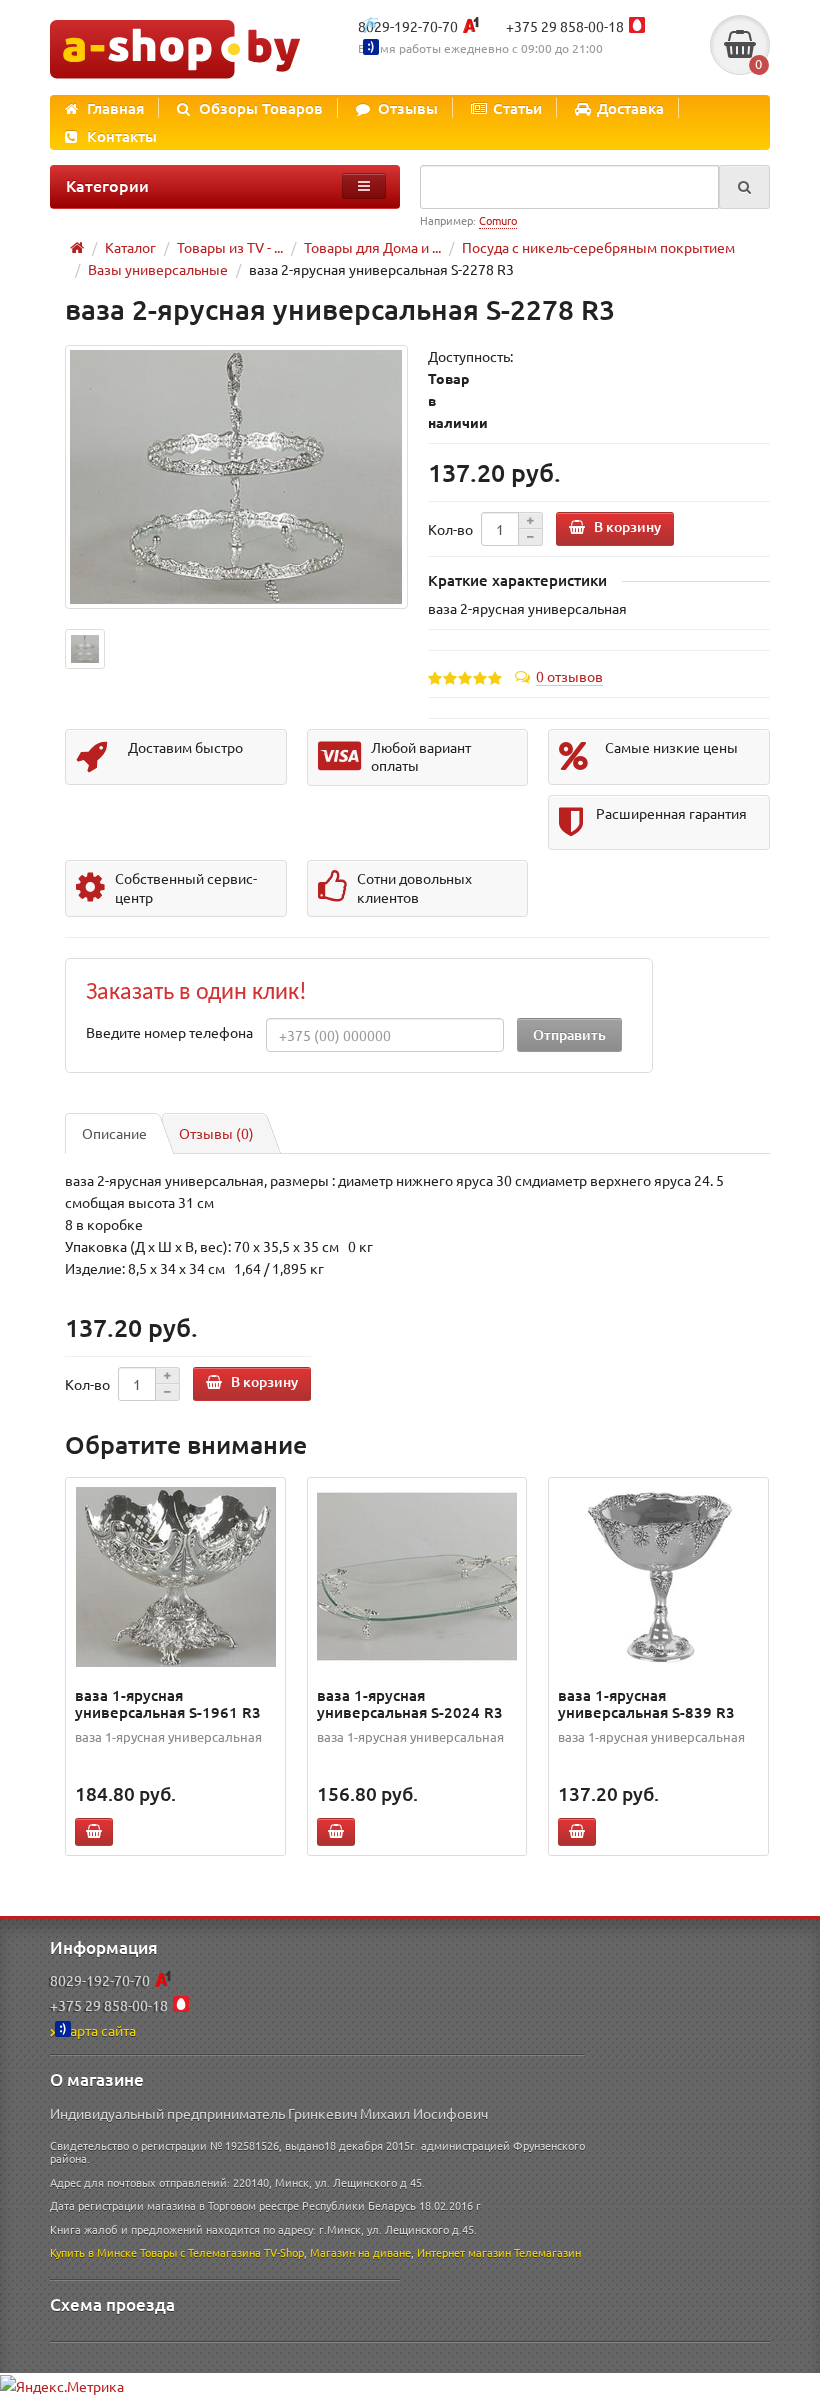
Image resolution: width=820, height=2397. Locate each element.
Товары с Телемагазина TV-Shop (222, 2252)
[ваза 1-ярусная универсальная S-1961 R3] (176, 1577)
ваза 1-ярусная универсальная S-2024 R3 (410, 1703)
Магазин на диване (360, 2252)
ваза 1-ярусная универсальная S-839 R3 (646, 1703)
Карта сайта (98, 2030)
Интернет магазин (464, 2252)
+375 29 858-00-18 (565, 26)
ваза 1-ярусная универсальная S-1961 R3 (168, 1703)
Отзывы (408, 108)
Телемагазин (547, 2252)
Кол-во (450, 529)
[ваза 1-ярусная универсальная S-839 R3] (659, 1577)
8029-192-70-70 (408, 26)
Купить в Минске (93, 2252)
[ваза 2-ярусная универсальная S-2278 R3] (236, 476)
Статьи (517, 108)
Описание (114, 1133)
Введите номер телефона (169, 1032)
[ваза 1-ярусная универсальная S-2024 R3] (418, 1577)
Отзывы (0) (216, 1133)
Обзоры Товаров (261, 108)
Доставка (630, 108)
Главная (115, 108)
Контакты (122, 136)
